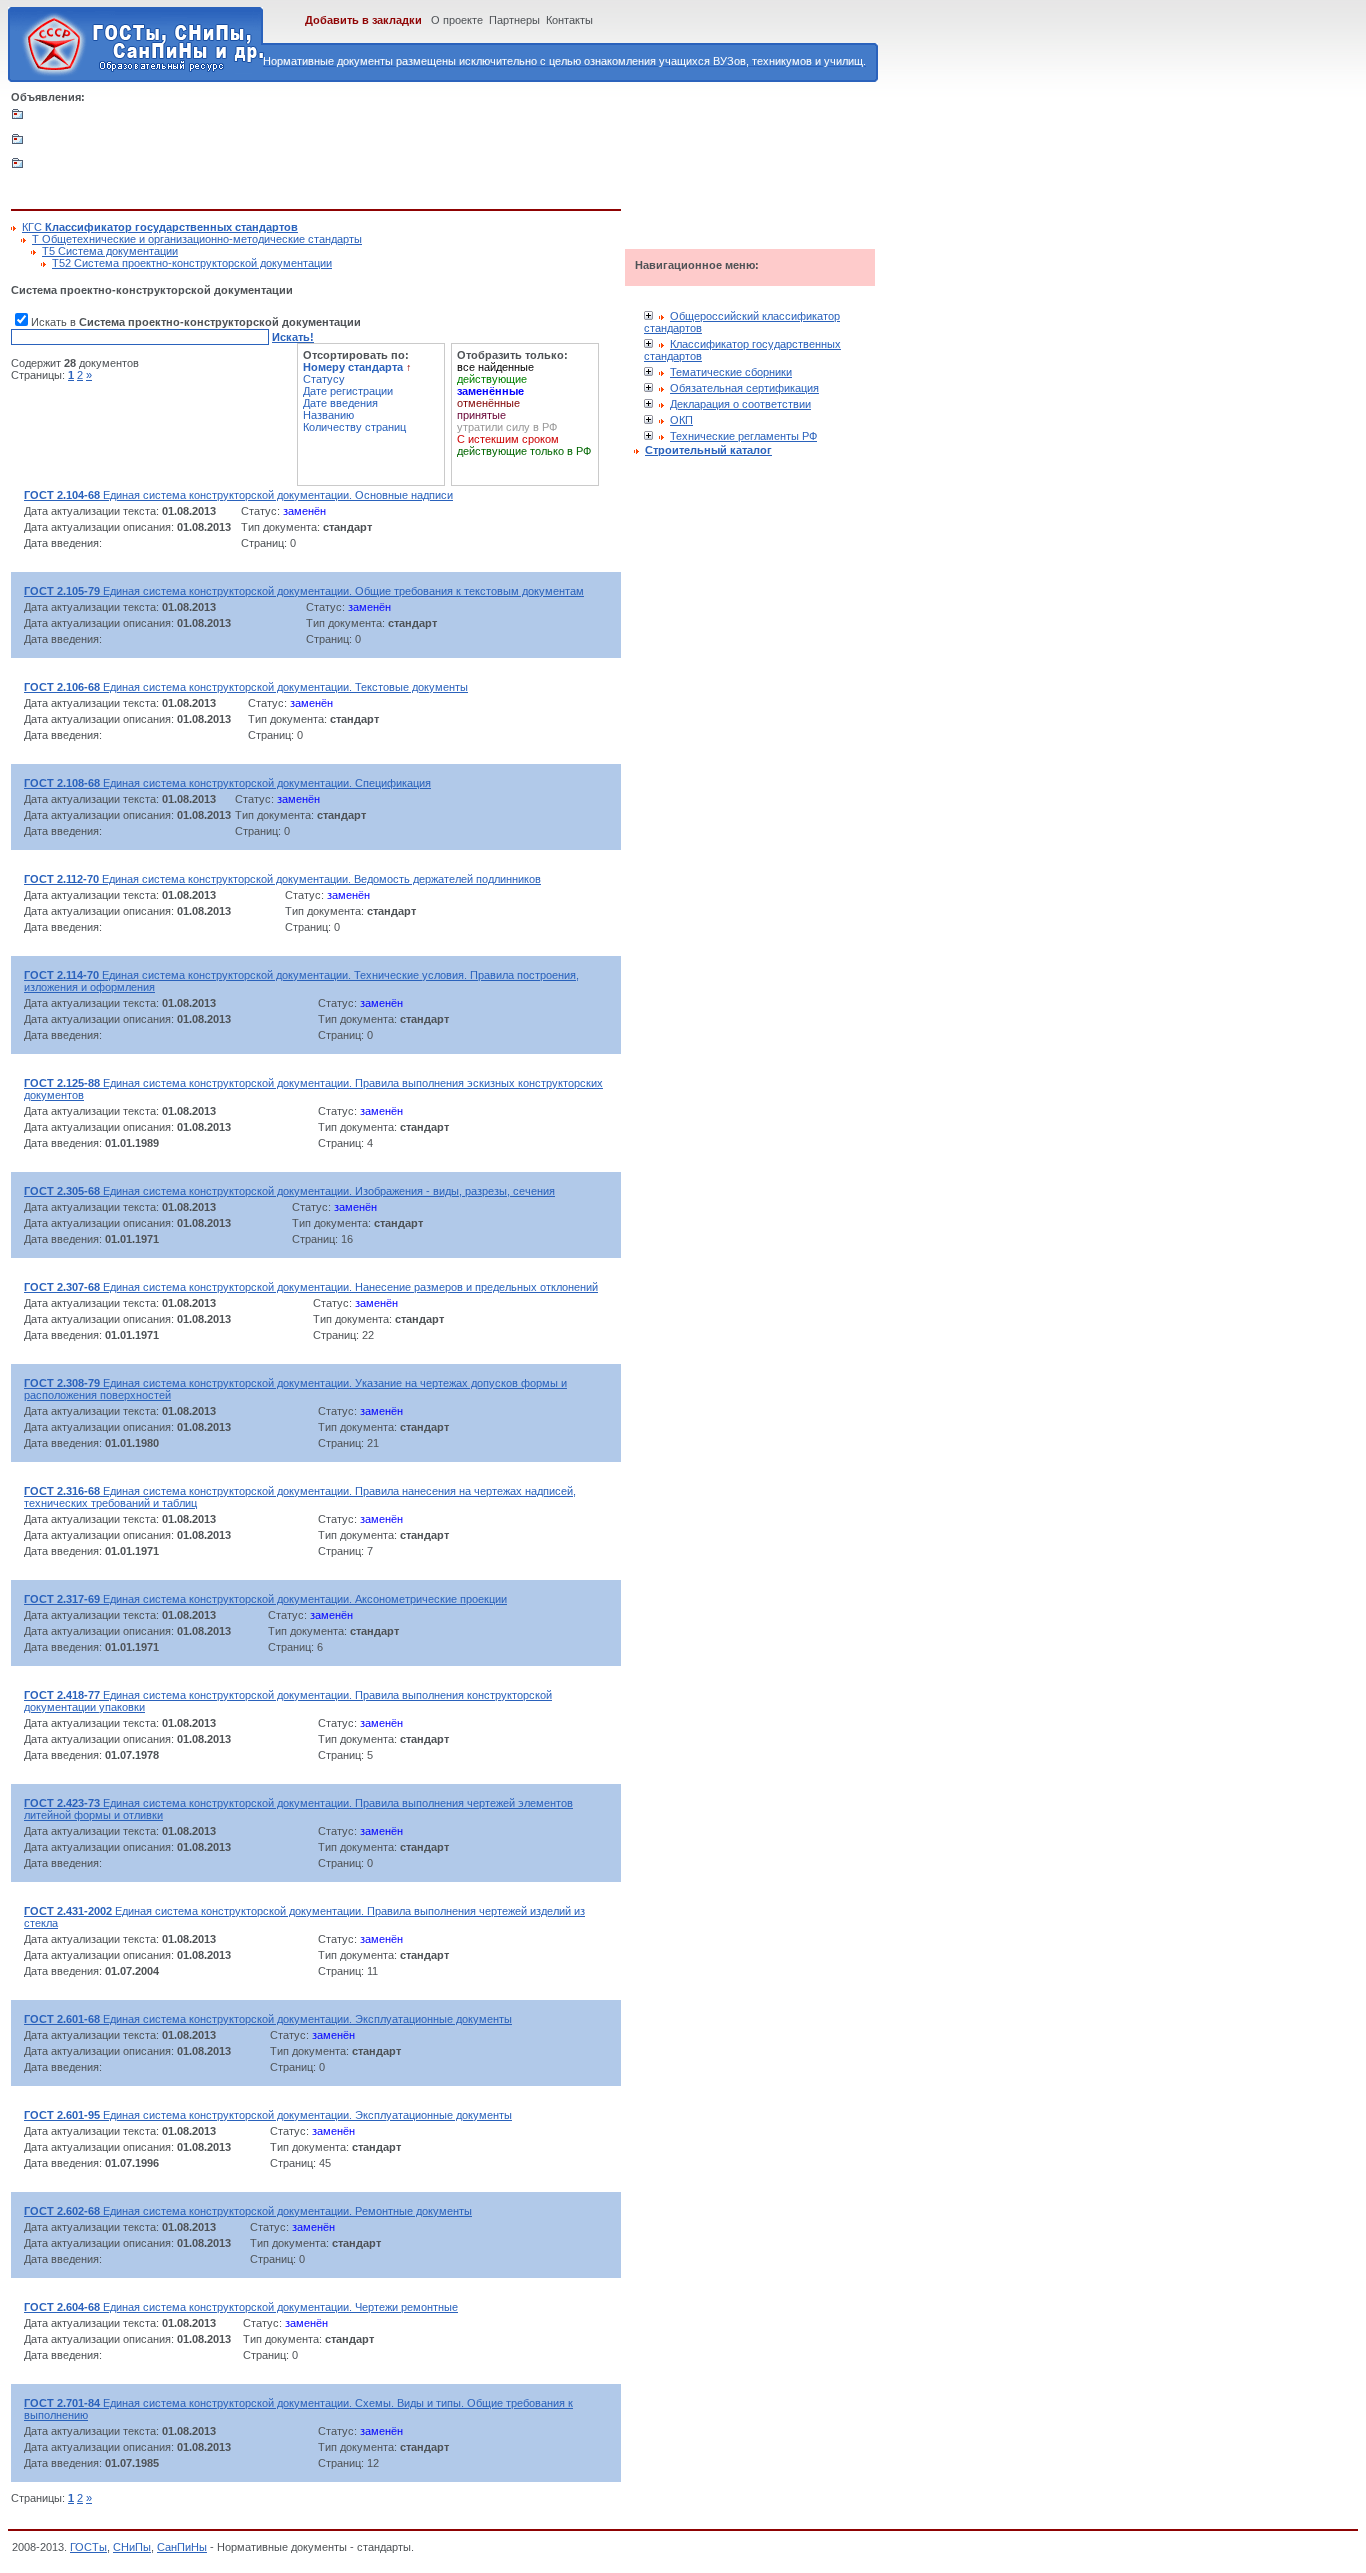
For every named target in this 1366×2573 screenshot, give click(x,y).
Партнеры (514, 20)
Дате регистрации (348, 391)
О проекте (457, 20)
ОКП (681, 420)
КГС (160, 227)
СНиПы (132, 2547)
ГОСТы (88, 2547)
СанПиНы (182, 2547)
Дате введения (340, 403)
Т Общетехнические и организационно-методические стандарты (197, 239)
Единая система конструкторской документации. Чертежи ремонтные (241, 2307)
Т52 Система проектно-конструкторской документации (192, 263)
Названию (328, 415)
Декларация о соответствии (740, 404)
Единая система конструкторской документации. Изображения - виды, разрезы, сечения (289, 1191)
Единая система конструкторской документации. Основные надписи (238, 495)
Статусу (324, 379)
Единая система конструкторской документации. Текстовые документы (246, 687)
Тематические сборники (731, 372)
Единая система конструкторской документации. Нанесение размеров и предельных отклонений (311, 1287)
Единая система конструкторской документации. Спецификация (227, 783)
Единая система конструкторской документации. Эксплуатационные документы (268, 2019)
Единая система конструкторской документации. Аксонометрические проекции (265, 1599)
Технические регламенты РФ (743, 436)
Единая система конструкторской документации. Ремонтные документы (248, 2211)
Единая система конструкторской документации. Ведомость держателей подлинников (282, 879)
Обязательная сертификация (744, 388)
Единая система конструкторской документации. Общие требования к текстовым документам (304, 591)
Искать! (293, 337)
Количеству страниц (354, 427)
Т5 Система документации (110, 251)
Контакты (569, 20)
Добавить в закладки (363, 20)
